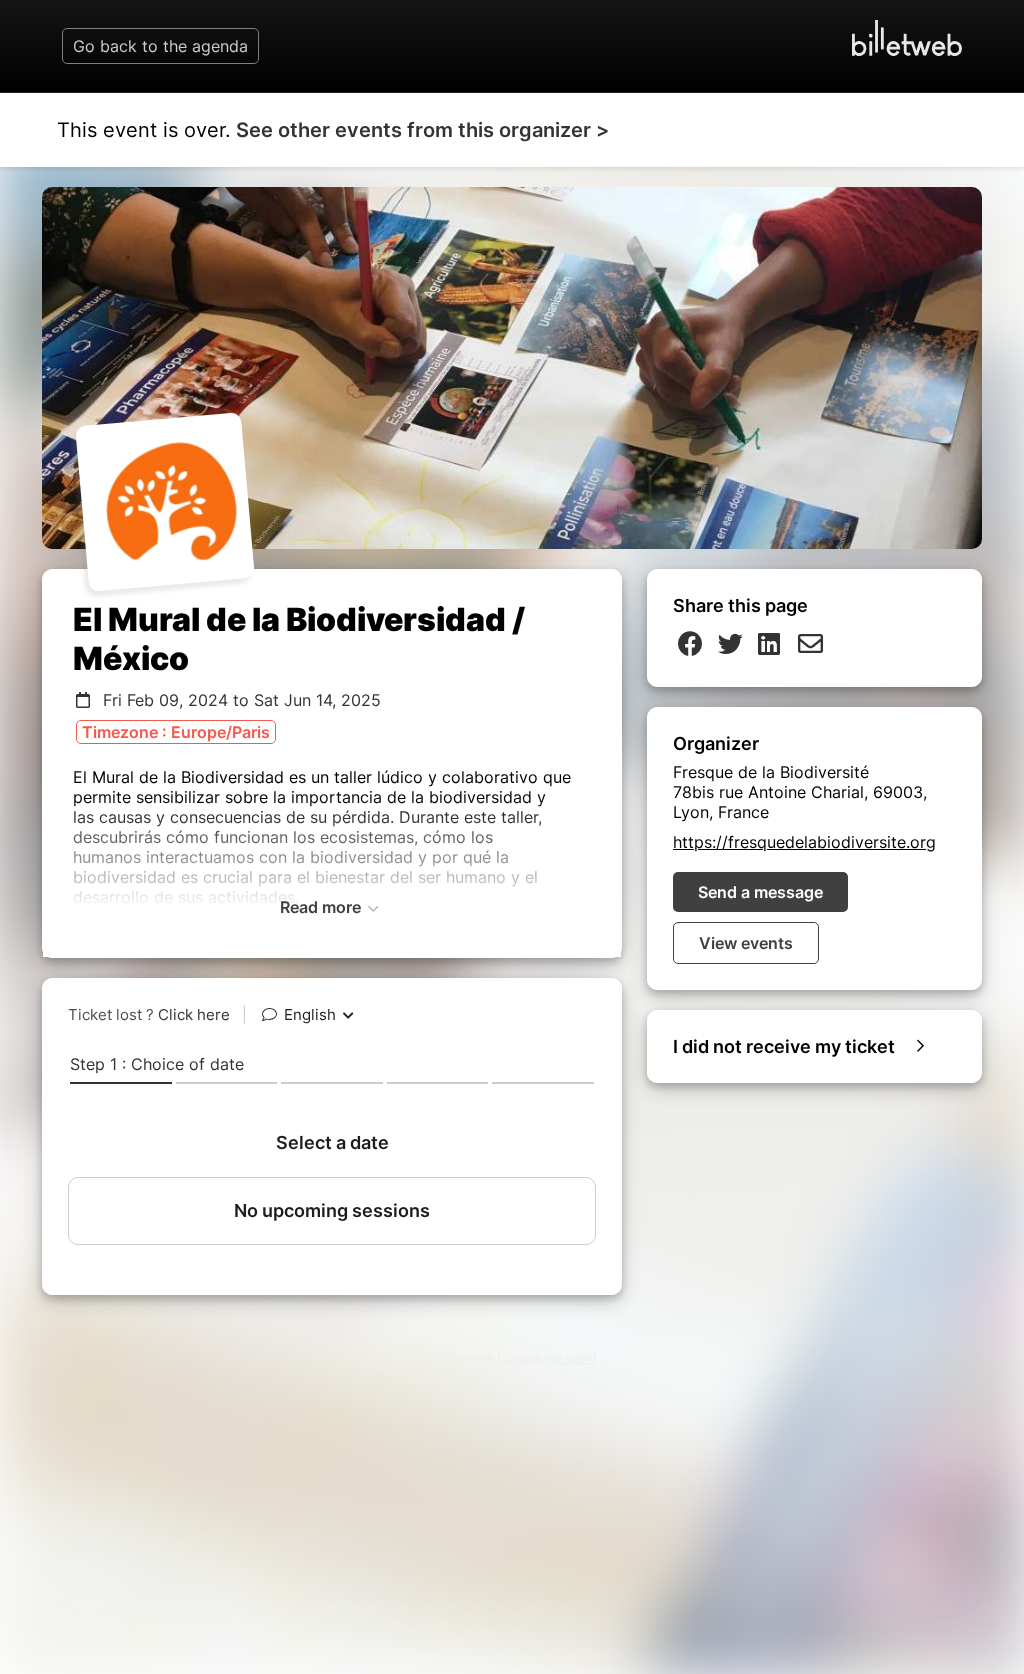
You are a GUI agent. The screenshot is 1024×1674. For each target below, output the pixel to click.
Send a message (760, 892)
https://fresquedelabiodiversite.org (804, 842)
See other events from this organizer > (422, 130)
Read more (322, 907)
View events (746, 943)
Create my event (550, 1357)
